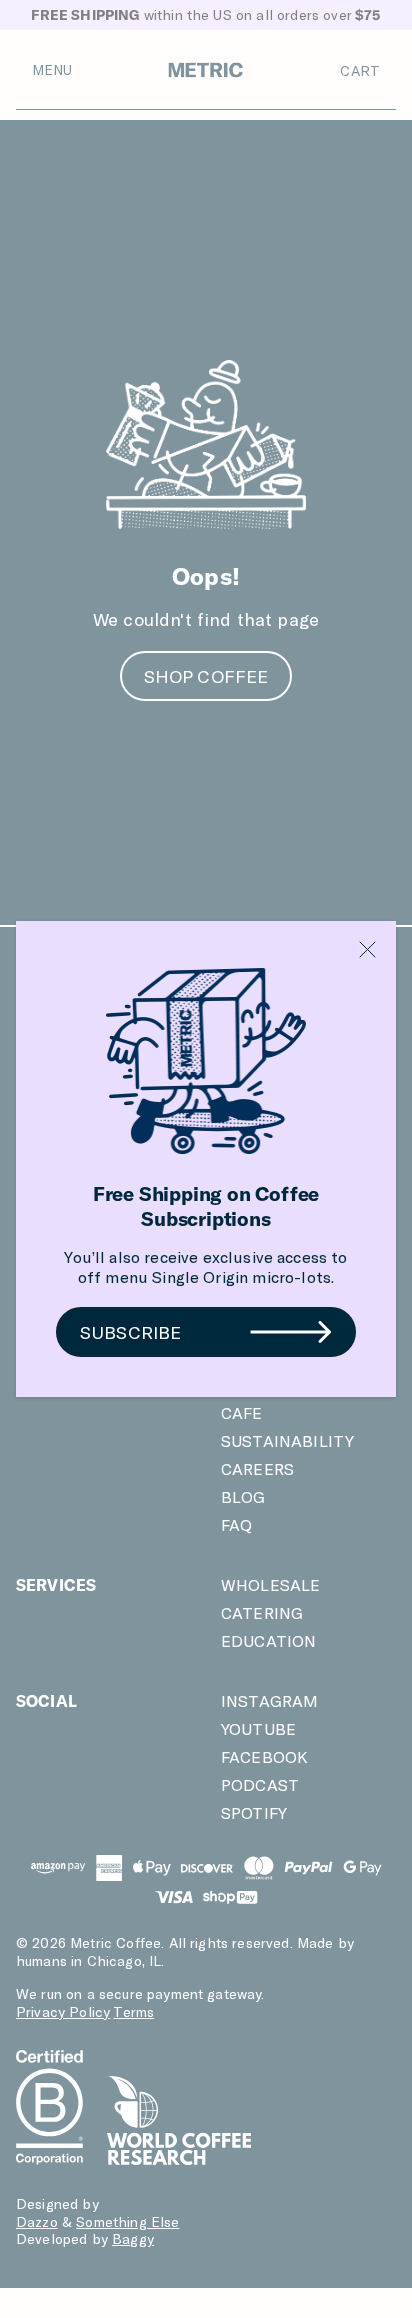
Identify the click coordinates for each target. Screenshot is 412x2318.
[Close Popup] (367, 949)
